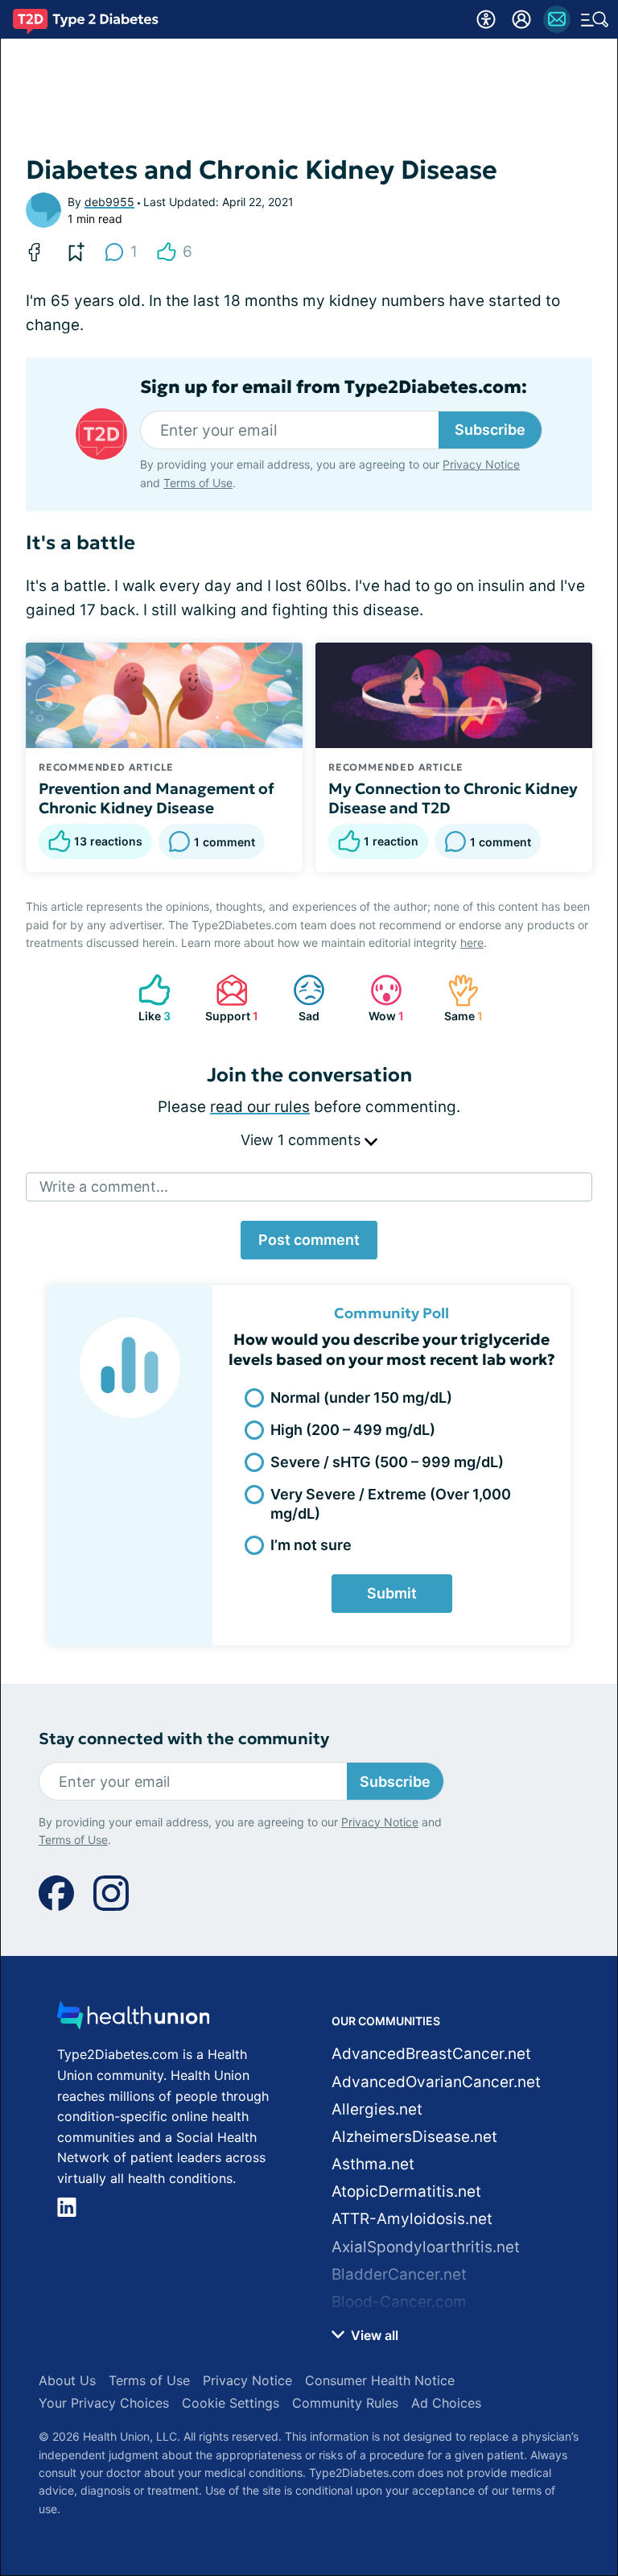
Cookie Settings (231, 2403)
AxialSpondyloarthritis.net (426, 2247)
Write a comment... (104, 1187)
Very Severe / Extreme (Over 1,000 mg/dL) (391, 1503)
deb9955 (109, 202)
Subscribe (490, 430)
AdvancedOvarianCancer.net (436, 2082)
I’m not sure (311, 1545)
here (472, 943)
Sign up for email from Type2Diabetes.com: (334, 387)
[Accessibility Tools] (486, 19)
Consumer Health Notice (380, 2380)
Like (146, 998)
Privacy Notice (481, 464)
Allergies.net (377, 2109)
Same (457, 998)
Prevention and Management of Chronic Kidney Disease (157, 798)
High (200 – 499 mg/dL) (353, 1430)
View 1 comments (303, 1140)
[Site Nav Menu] (595, 19)
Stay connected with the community (184, 1739)
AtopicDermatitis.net (406, 2191)
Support (229, 998)
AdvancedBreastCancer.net (431, 2054)
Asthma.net (373, 2164)
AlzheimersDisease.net (414, 2137)
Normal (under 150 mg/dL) (361, 1398)
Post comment (309, 1240)
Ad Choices (446, 2403)
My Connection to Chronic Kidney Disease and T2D (453, 798)
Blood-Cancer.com (399, 2302)
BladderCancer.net (399, 2274)
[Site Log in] (521, 19)
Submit (392, 1593)
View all (373, 2335)
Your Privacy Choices (104, 2403)
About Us (67, 2380)
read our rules (260, 1107)
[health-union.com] (134, 2020)
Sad (298, 998)
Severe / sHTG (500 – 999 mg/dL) (387, 1462)
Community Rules (345, 2403)
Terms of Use (198, 483)
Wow (379, 998)
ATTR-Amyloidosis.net (412, 2219)
